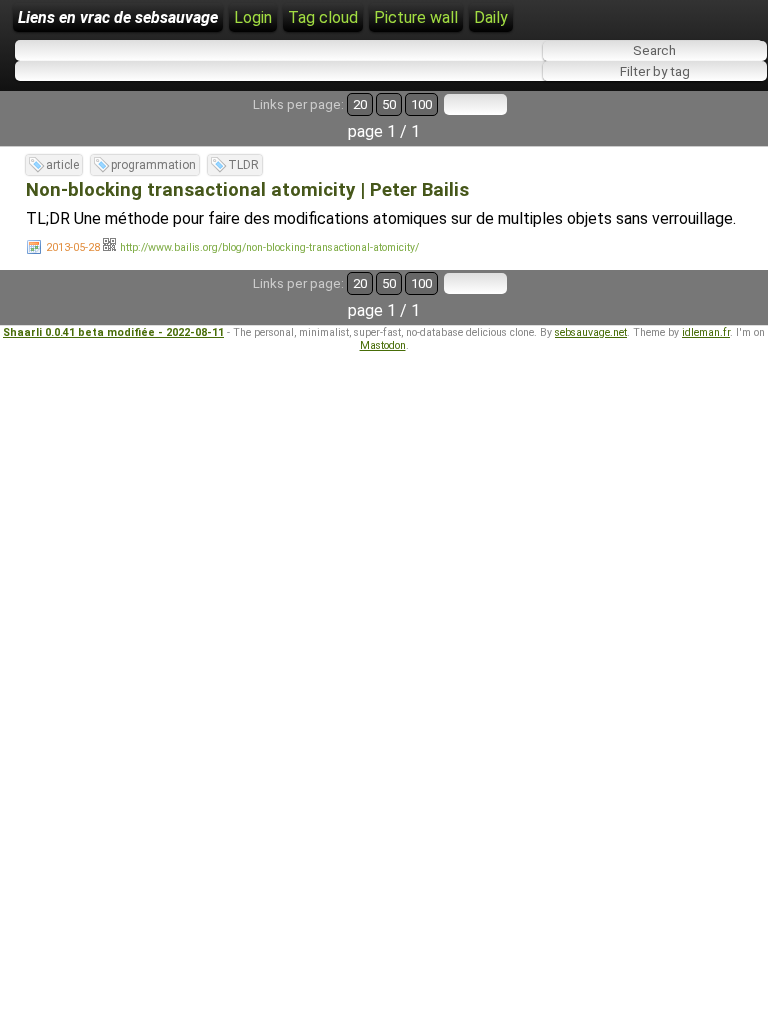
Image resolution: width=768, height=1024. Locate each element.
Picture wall (416, 17)
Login (253, 17)
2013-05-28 (73, 247)
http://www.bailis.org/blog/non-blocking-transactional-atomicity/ (269, 247)
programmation (153, 165)
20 (360, 104)
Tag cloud (323, 17)
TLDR (243, 165)
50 (389, 104)
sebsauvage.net (591, 332)
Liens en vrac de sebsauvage (118, 17)
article (62, 165)
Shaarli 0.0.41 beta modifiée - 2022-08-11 (113, 332)
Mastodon (383, 345)
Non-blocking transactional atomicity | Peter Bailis (247, 190)
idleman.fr (706, 332)
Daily (491, 17)
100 (421, 104)
